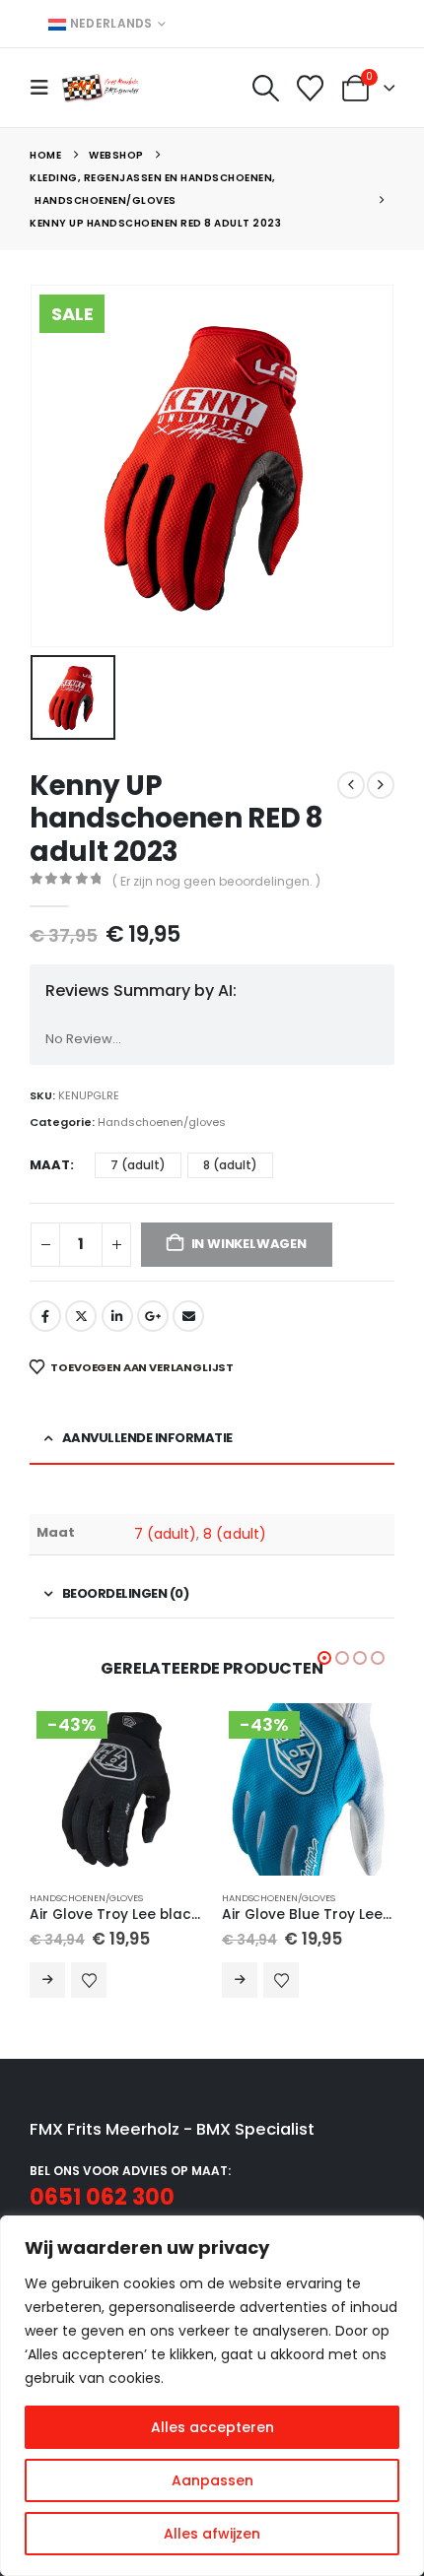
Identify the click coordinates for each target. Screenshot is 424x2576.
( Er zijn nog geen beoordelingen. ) (216, 881)
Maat (50, 1165)
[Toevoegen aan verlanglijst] (89, 1980)
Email (188, 1316)
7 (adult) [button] (138, 1165)
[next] (381, 785)
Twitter (81, 1316)
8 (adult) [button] (230, 1165)
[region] (212, 2396)
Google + (153, 1316)
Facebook (45, 1316)
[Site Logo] (101, 87)
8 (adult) (235, 1534)
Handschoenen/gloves (162, 1122)
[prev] (351, 785)
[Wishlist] (311, 88)
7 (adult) (166, 1534)
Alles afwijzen (212, 2534)
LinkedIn (117, 1316)
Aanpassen (212, 2480)
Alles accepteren (212, 2427)
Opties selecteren (47, 1980)
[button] (45, 88)
